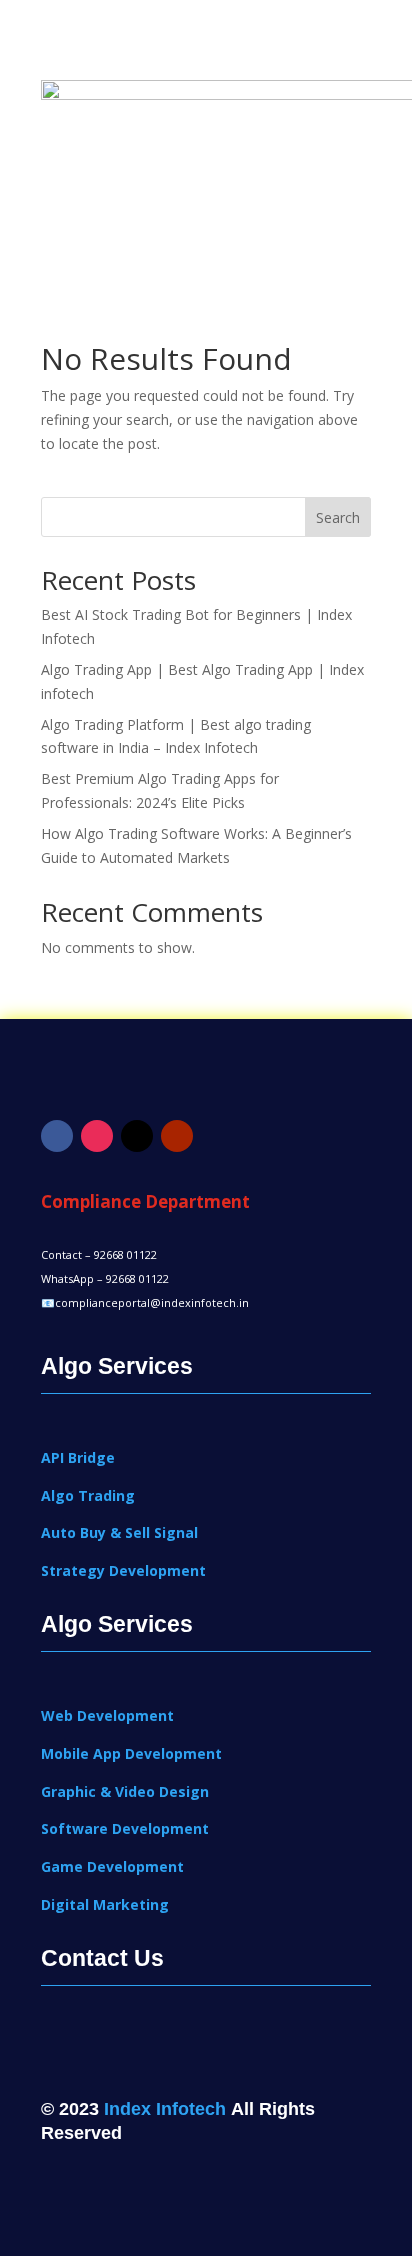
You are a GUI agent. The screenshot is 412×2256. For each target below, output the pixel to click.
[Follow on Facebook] (57, 1136)
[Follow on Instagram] (97, 1136)
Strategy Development (123, 1570)
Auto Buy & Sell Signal (119, 1532)
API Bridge (78, 1457)
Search (338, 517)
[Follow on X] (137, 1136)
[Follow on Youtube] (177, 1136)
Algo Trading (88, 1495)
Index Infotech (165, 2109)
